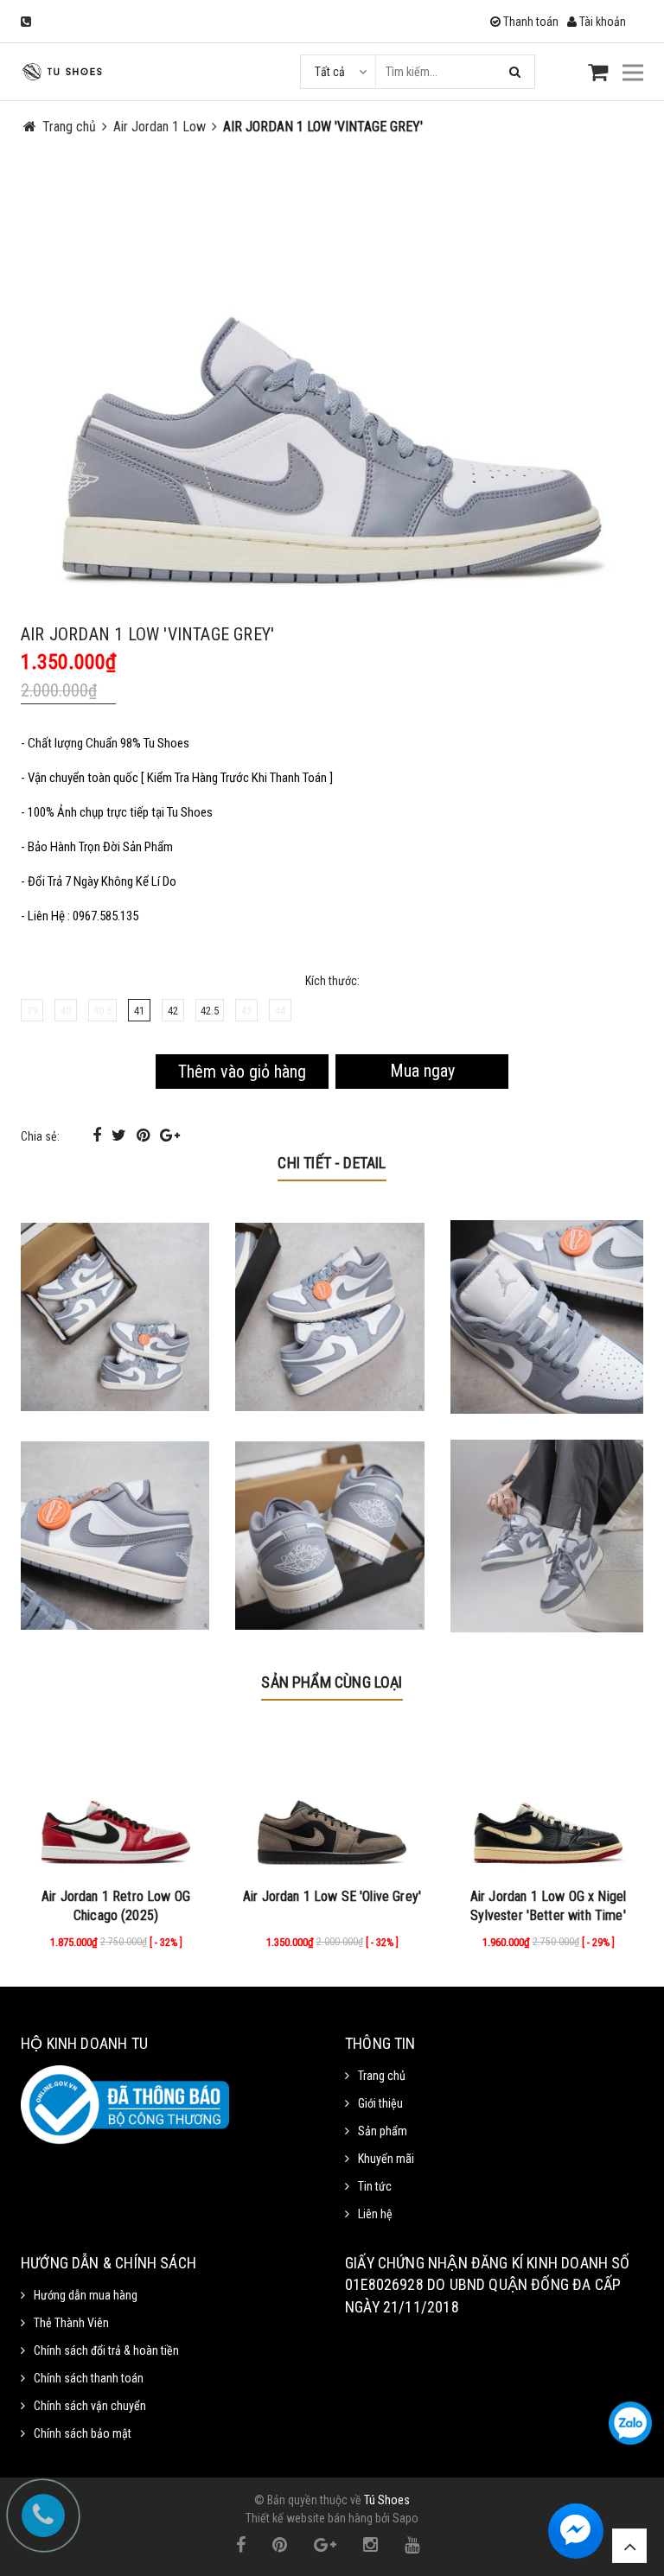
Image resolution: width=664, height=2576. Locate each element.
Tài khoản (601, 22)
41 (139, 1011)
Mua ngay (422, 1071)
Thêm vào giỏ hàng (242, 1072)
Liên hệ (375, 2214)
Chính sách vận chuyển (90, 2406)
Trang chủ (382, 2076)
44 (280, 1011)
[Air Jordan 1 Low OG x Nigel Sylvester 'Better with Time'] (548, 1801)
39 (32, 1011)
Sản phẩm (383, 2131)
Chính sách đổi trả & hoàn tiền (106, 2350)
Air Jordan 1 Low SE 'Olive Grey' (332, 1896)
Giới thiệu (380, 2103)
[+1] (170, 1135)
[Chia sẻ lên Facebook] (99, 1135)
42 (173, 1011)
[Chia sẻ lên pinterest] (145, 1135)
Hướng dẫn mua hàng (86, 2295)
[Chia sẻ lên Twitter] (121, 1135)
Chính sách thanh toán (89, 2378)
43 (246, 1011)
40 (66, 1011)
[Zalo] (630, 2423)
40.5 (102, 1011)
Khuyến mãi (386, 2159)
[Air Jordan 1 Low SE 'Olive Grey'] (332, 1801)
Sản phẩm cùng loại (332, 1682)
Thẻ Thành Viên (71, 2323)
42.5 (210, 1011)
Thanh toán (530, 22)
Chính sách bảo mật (83, 2433)
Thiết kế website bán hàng (309, 2518)
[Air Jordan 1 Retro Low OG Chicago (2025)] (116, 1801)
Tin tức (375, 2186)
